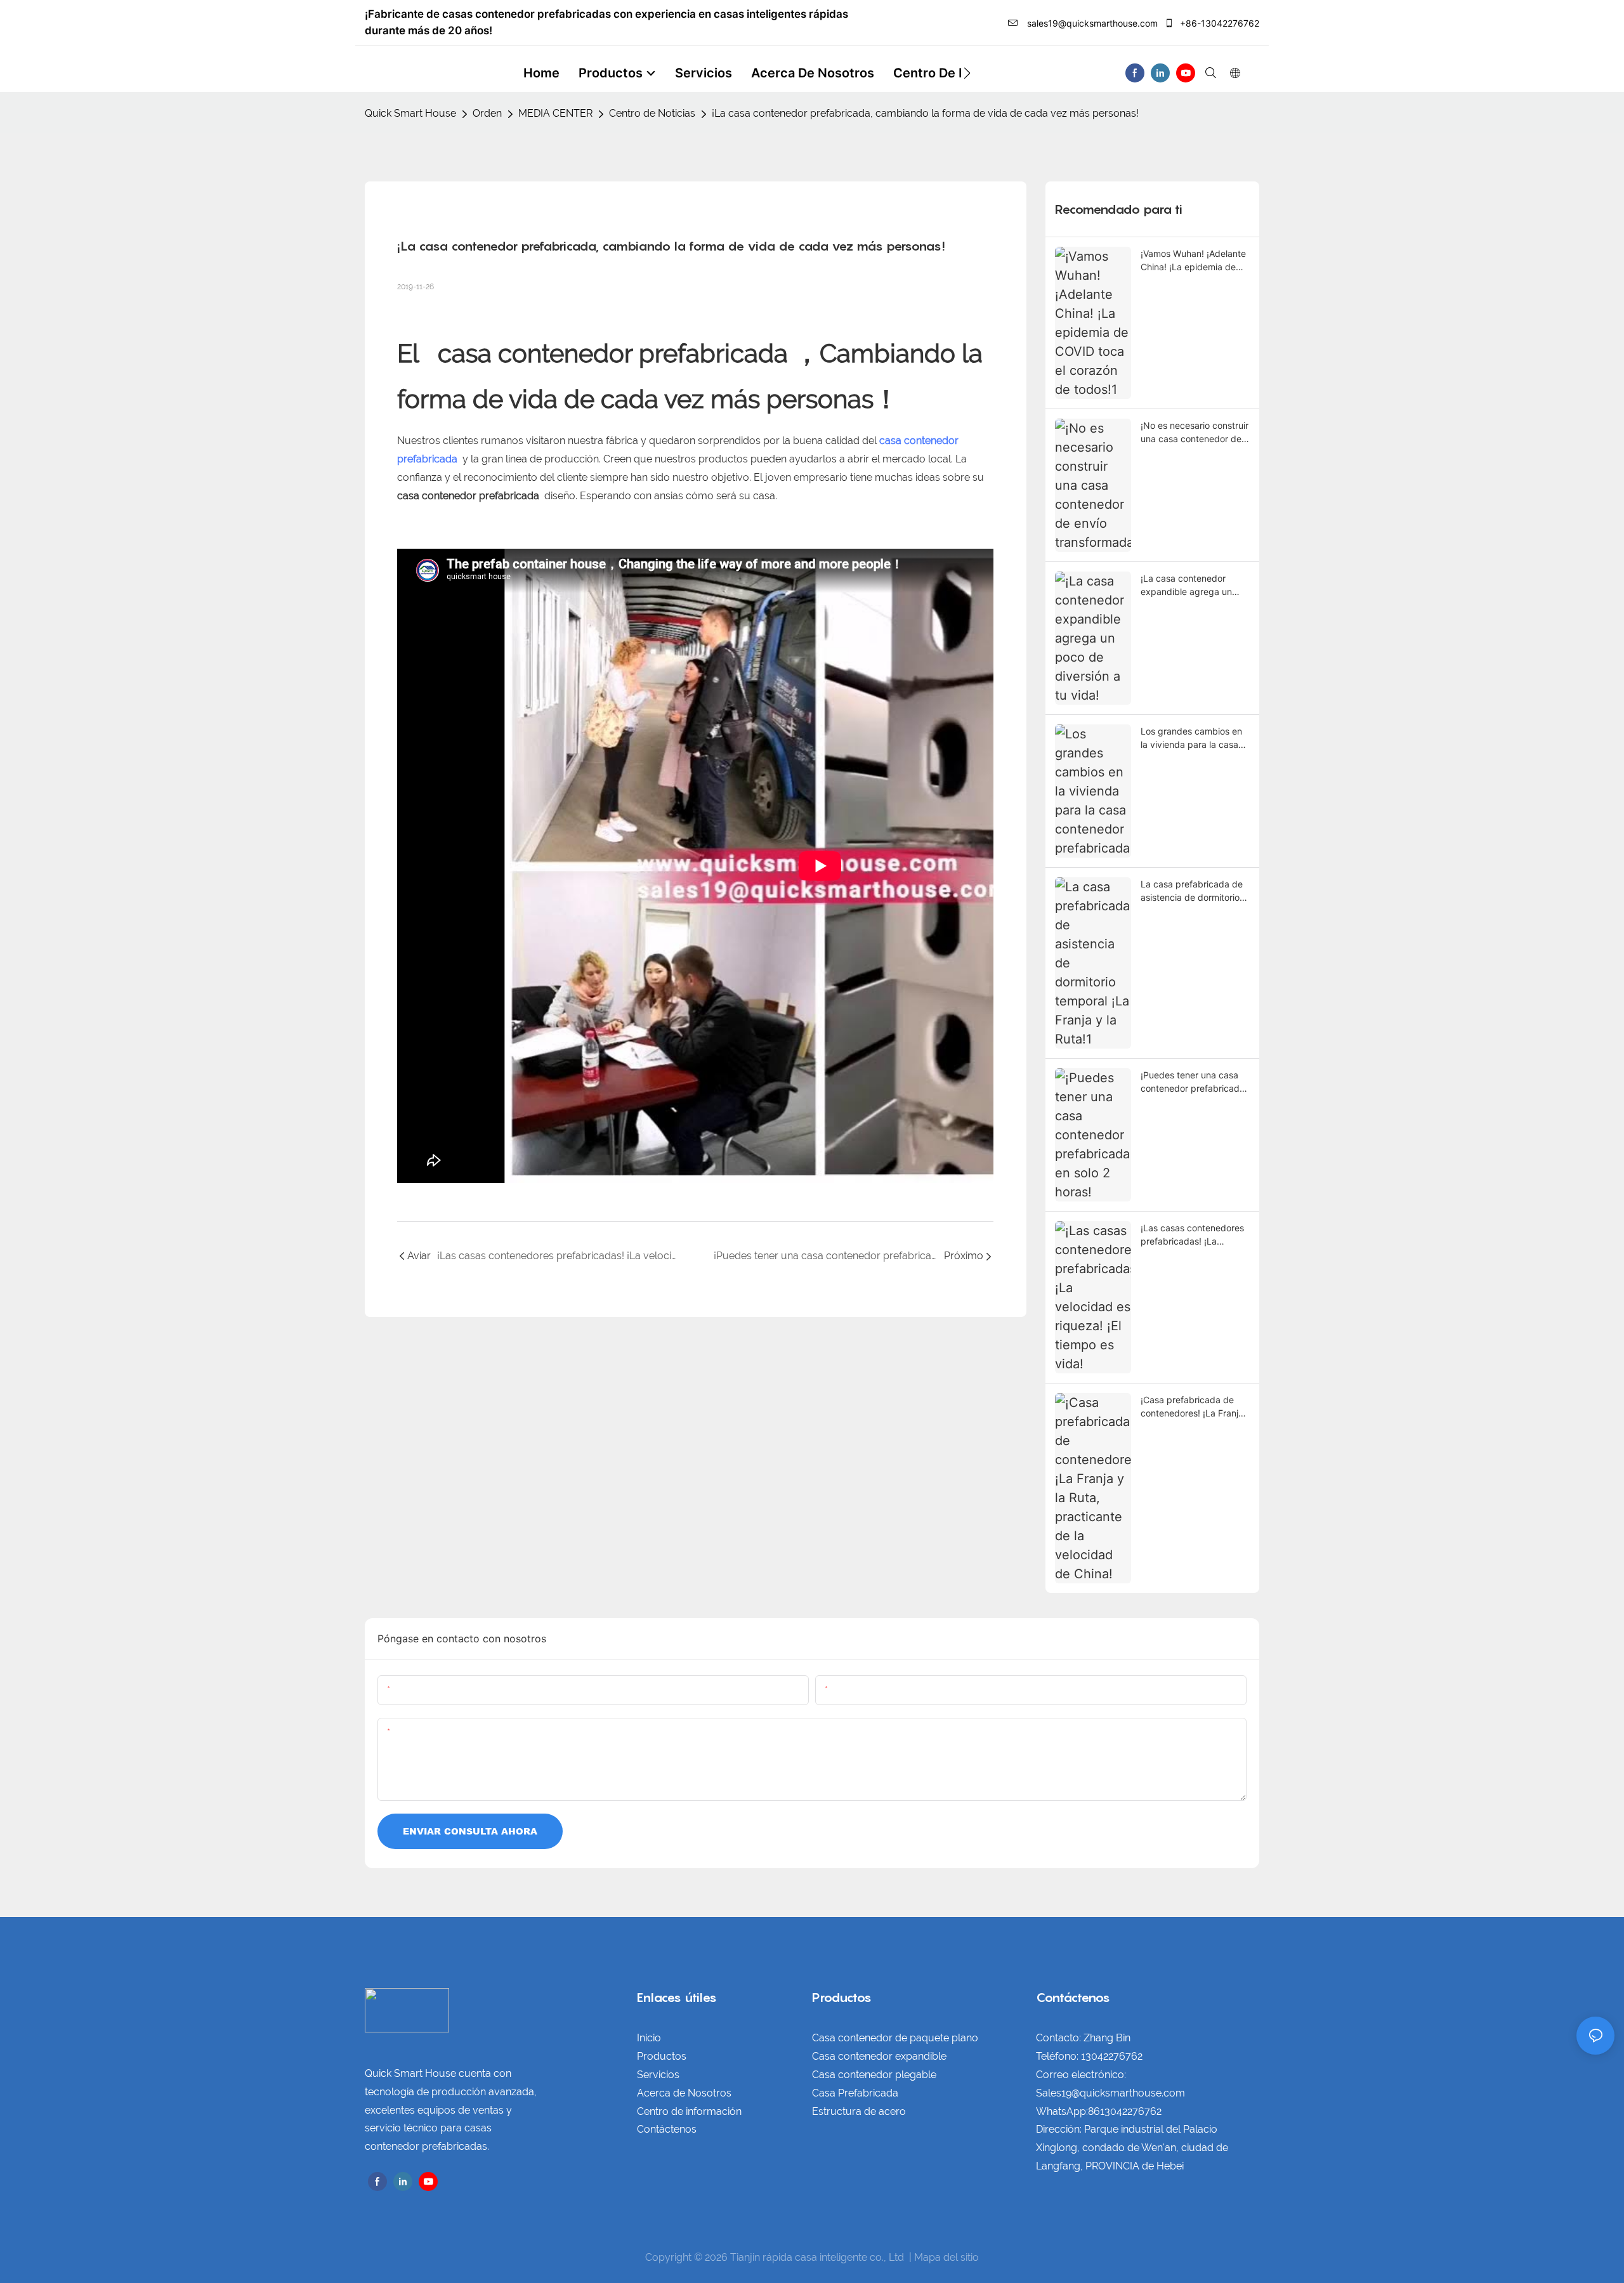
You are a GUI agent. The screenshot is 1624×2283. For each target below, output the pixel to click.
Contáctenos (667, 2129)
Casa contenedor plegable (874, 2075)
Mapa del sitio (946, 2257)
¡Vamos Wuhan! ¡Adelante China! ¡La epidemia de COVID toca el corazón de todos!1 (1195, 261)
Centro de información (689, 2111)
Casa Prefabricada (855, 2093)
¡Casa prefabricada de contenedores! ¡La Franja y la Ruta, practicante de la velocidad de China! (1192, 1407)
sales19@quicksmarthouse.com (1091, 23)
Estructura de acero (859, 2111)
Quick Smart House (410, 113)
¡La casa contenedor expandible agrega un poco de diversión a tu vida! (1187, 585)
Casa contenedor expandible (879, 2056)
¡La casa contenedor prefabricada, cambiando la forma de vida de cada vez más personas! (925, 113)
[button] (967, 73)
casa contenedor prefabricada (613, 353)
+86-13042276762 (1218, 23)
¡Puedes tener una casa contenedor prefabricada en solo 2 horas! (1193, 1082)
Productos (662, 2056)
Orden (487, 113)
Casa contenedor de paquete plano (895, 2038)
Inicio (649, 2038)
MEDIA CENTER (555, 113)
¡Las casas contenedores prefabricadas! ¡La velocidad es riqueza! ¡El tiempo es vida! (1192, 1235)
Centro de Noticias (652, 113)
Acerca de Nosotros (684, 2093)
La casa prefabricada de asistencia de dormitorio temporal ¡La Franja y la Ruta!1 (1192, 891)
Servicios (658, 2075)
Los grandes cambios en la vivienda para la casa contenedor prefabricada (1193, 738)
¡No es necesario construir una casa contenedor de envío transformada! (1195, 433)
